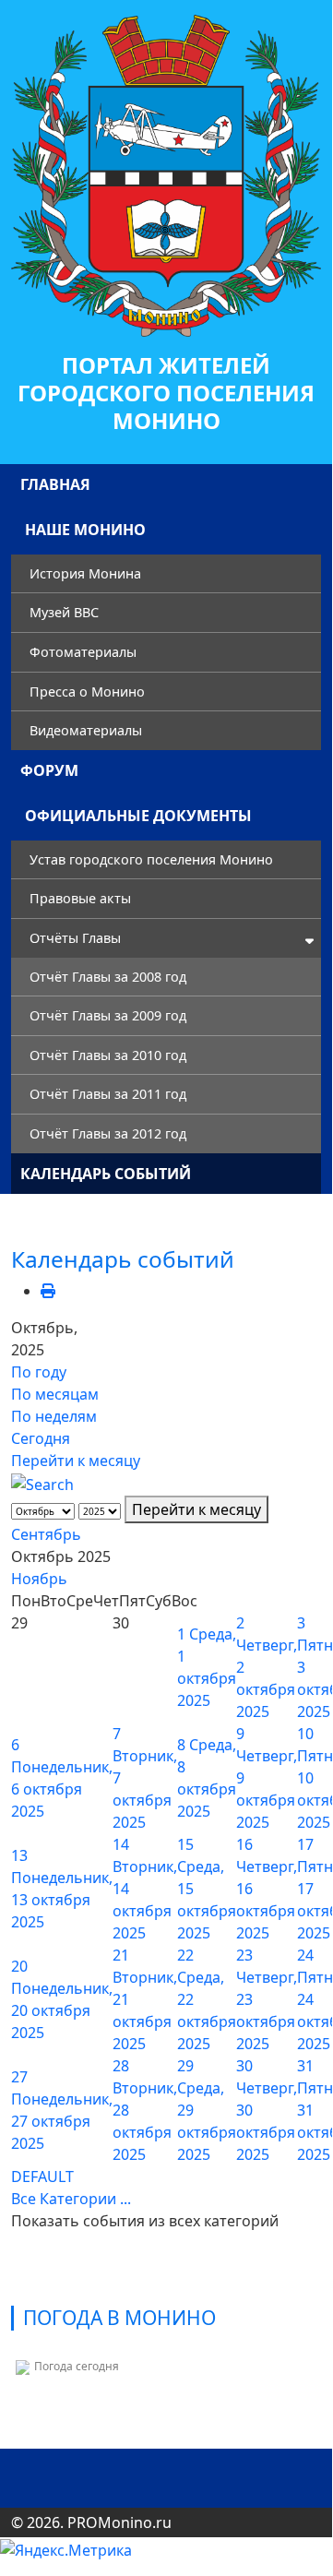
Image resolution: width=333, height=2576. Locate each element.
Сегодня (41, 1438)
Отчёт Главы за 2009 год (108, 1015)
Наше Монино (85, 530)
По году (39, 1372)
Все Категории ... (71, 2199)
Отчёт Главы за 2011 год (108, 1094)
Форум (49, 770)
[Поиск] (42, 1483)
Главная (55, 484)
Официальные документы (138, 816)
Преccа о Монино (87, 692)
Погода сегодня (77, 2366)
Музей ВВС (64, 612)
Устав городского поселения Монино (151, 859)
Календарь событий (106, 1174)
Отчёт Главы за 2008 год (108, 977)
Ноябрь (39, 1579)
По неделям (54, 1416)
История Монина (85, 573)
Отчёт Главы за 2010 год (108, 1055)
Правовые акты (80, 898)
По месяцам (55, 1394)
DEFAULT (42, 2176)
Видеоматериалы (86, 730)
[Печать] (48, 1291)
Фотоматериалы (83, 652)
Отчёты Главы (75, 938)
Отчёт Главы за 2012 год (108, 1133)
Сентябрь (46, 1534)
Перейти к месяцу (76, 1461)
